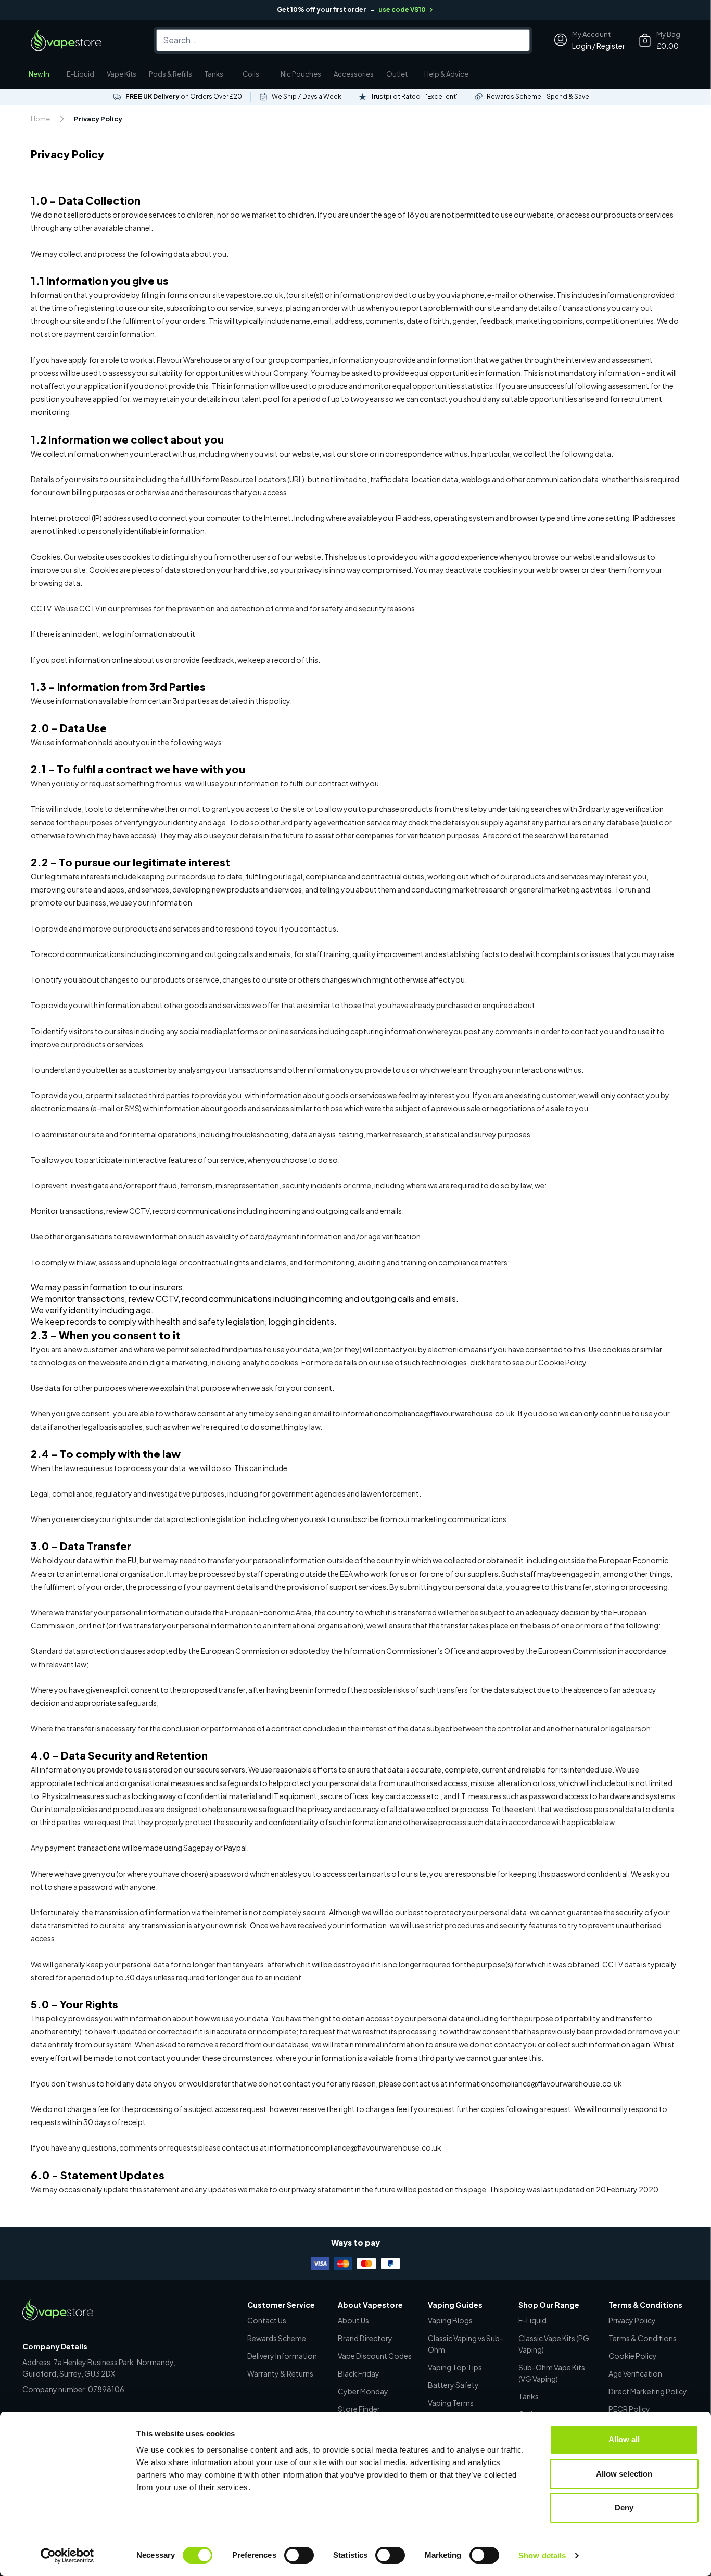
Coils (251, 74)
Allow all (624, 2439)
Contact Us (267, 2320)
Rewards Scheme (277, 2338)
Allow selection (624, 2474)
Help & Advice (446, 74)
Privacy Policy (632, 2320)
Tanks (214, 74)
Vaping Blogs (450, 2320)
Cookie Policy (633, 2356)
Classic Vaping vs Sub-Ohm (466, 2344)
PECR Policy (629, 2409)
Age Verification (635, 2373)
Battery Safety (453, 2385)
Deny (624, 2508)
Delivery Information (282, 2356)
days (103, 2122)
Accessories (354, 74)
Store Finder (359, 2409)
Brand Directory (365, 2338)
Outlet (397, 74)
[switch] (299, 2555)
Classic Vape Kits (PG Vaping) (554, 2344)
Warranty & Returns (280, 2373)
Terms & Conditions (643, 2338)
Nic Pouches (301, 74)
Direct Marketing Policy (648, 2391)
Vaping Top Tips (455, 2367)
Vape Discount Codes (375, 2356)
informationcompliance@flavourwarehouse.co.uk (355, 2147)
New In (39, 74)
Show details (542, 2555)
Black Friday (359, 2373)
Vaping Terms (451, 2403)
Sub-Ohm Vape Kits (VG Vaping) (552, 2373)
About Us (353, 2320)
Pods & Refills (170, 74)
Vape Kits (122, 74)
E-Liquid (80, 74)
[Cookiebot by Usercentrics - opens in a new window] (67, 2556)
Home (40, 119)
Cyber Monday (363, 2391)
